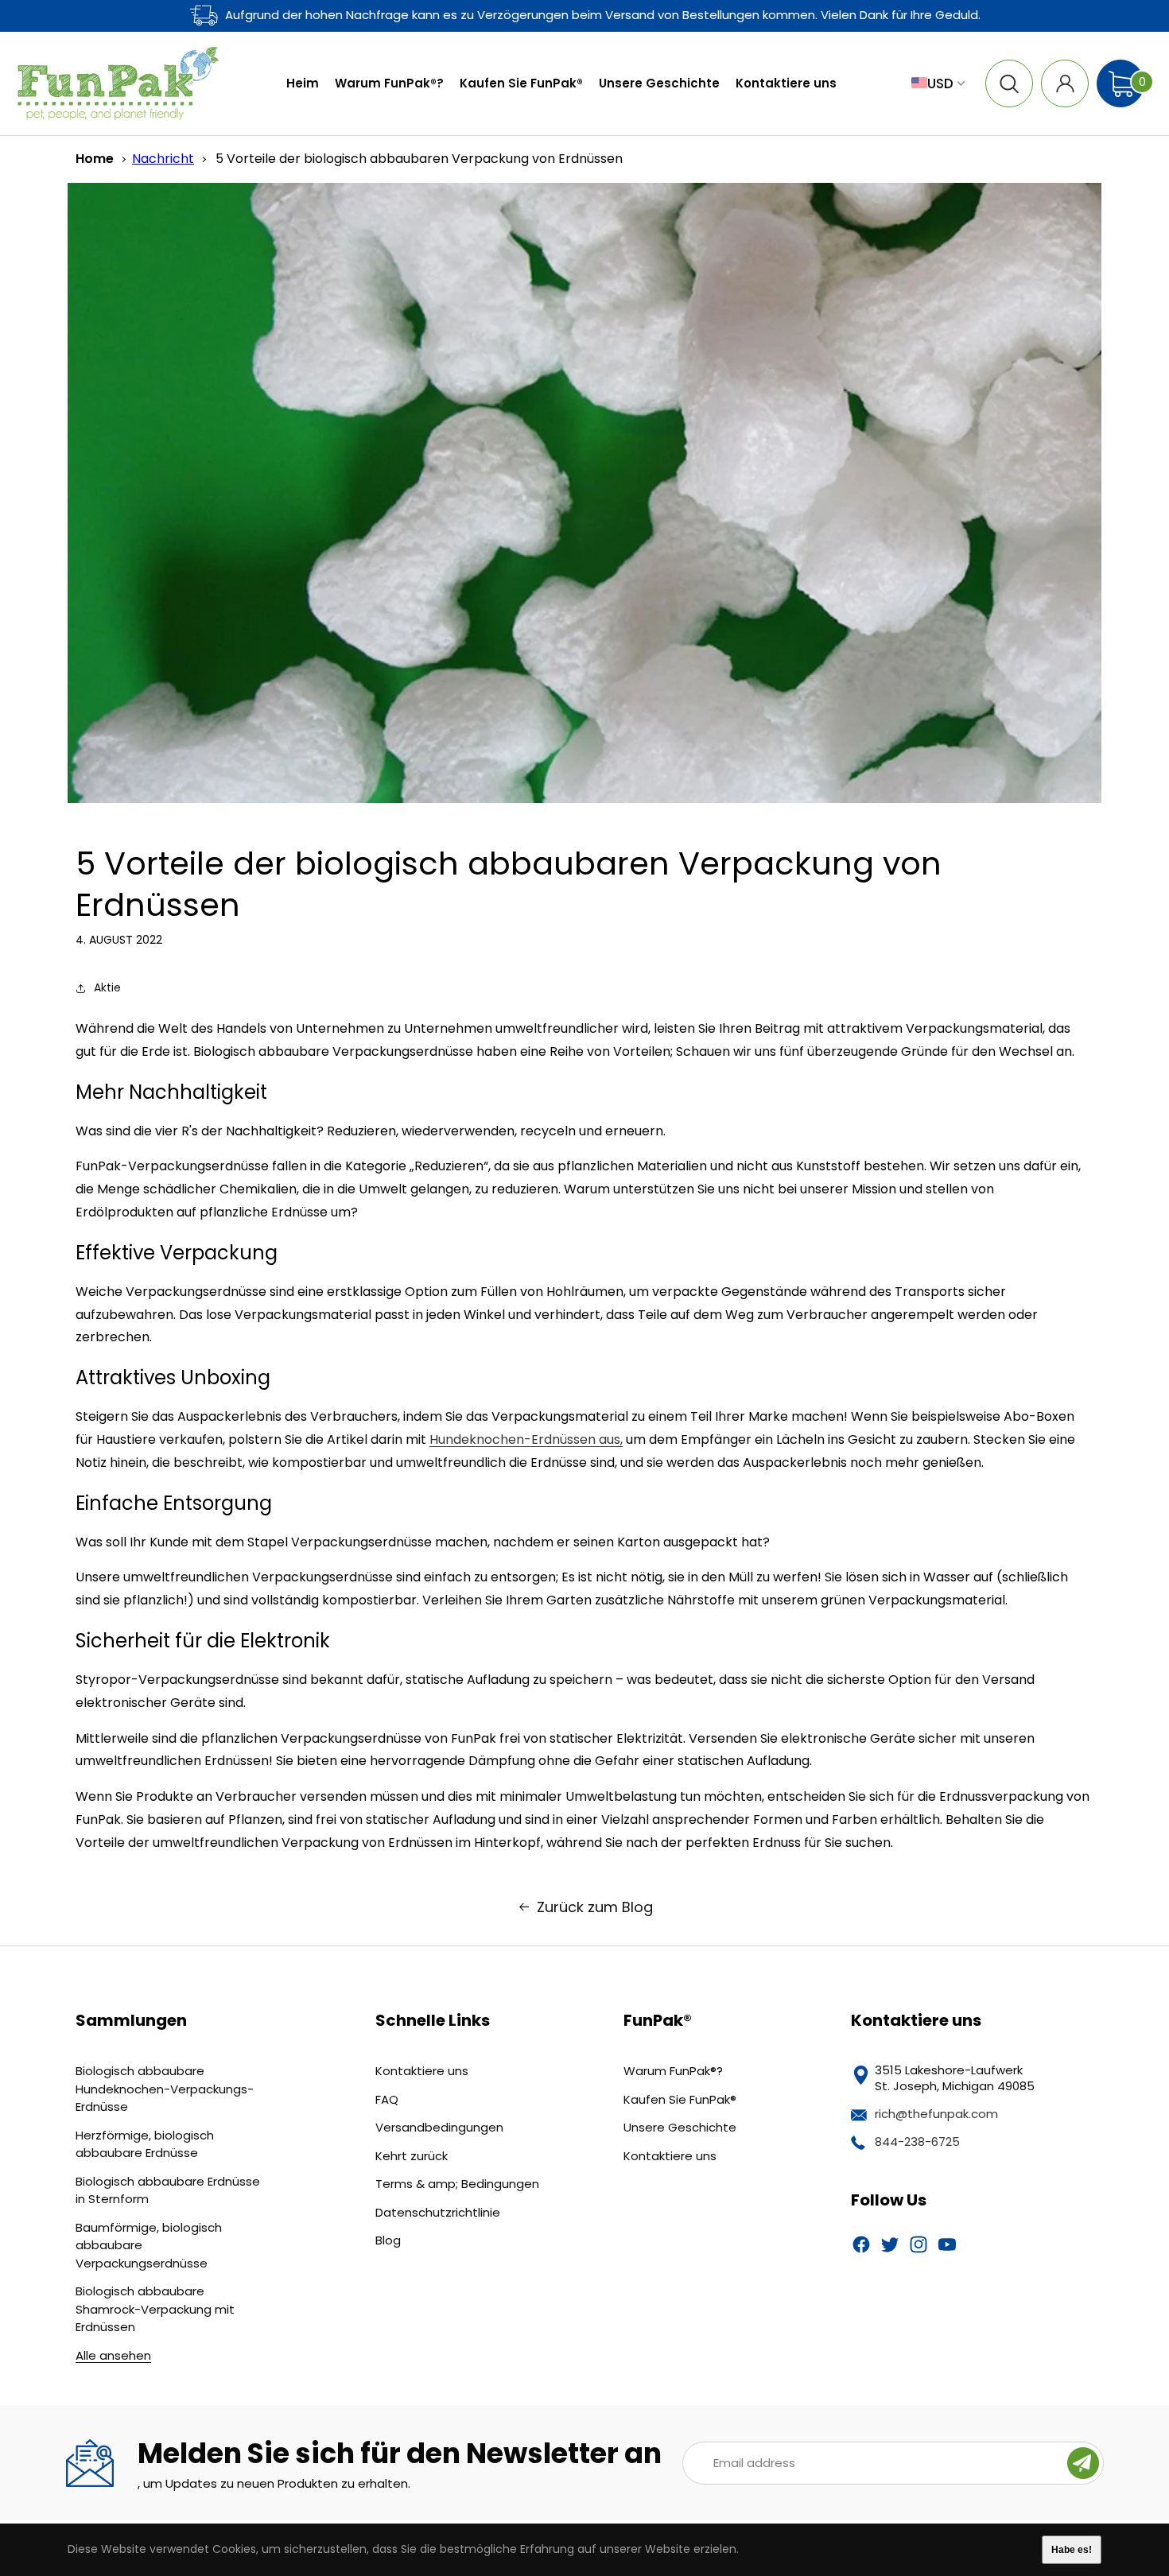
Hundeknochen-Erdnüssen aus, (526, 1439)
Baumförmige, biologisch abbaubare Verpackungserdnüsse (149, 2245)
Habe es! (1072, 2550)
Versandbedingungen (439, 2127)
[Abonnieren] (1083, 2463)
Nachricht (163, 159)
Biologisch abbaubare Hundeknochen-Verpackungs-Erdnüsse (165, 2089)
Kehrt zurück (412, 2156)
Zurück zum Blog (595, 1907)
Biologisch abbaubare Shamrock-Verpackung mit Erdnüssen (155, 2309)
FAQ (387, 2099)
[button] (1009, 83)
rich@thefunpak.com (936, 2114)
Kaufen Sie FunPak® (680, 2099)
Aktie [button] (107, 987)
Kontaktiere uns (422, 2071)
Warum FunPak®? (673, 2071)
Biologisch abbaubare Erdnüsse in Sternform (168, 2190)
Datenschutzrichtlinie (438, 2212)
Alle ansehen (113, 2355)
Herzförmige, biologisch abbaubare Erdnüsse (145, 2144)
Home (95, 159)
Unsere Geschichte (680, 2127)
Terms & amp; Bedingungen (457, 2184)
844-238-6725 (917, 2141)
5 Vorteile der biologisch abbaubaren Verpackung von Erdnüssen (419, 159)
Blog (388, 2240)
